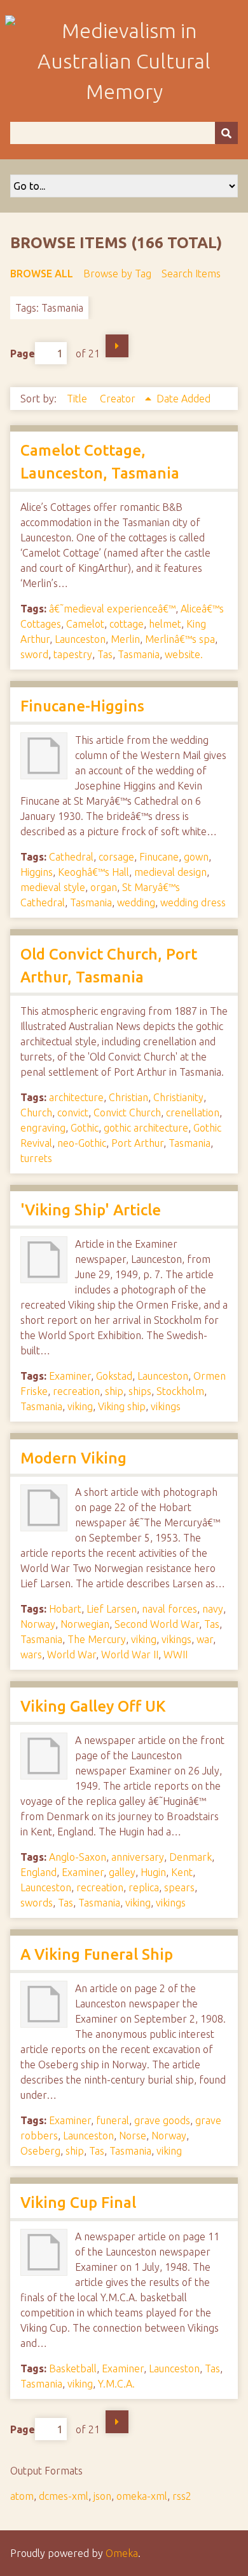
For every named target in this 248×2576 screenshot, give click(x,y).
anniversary (138, 1857)
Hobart (65, 1609)
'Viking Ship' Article (91, 1210)
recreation (76, 1391)
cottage (127, 624)
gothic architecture (146, 1128)
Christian (128, 1097)
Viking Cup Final (78, 2203)
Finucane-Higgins (82, 706)
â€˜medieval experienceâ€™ (112, 609)
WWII (176, 1655)
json (102, 2496)
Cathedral (71, 857)
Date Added (183, 399)
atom (22, 2496)
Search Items (191, 274)
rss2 (182, 2496)
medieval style (53, 887)
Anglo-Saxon (78, 1857)
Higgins (37, 872)
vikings (166, 1406)
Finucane (159, 857)
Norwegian (85, 1624)
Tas (105, 654)
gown (196, 857)
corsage (116, 857)
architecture (76, 1097)
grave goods (162, 2120)
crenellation (193, 1113)
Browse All (42, 274)
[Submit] (226, 133)
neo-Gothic (82, 1143)
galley (122, 1872)
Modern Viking (73, 1458)
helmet (165, 624)
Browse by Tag (117, 274)
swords (37, 1903)
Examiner (70, 1376)
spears (179, 1887)
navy (213, 1609)
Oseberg (40, 2151)
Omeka (122, 2553)
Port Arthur (137, 1143)
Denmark (190, 1857)
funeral (113, 2120)
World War (72, 1655)
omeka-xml (142, 2496)
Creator (119, 399)
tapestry (73, 654)
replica (144, 1887)
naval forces (169, 1609)
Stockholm (180, 1391)
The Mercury (97, 1639)
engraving (43, 1128)
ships (140, 1391)
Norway (38, 1624)
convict (73, 1113)
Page (23, 353)
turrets (36, 1158)
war (205, 1639)
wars (31, 1655)
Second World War (157, 1624)
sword (34, 654)
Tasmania (139, 654)
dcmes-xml (64, 2496)
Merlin (125, 639)
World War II (130, 1655)
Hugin (153, 1872)
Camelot (85, 624)
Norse (133, 2136)
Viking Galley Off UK (93, 1706)
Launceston (80, 639)
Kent (182, 1872)
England (38, 1872)
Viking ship (122, 1406)
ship (114, 1391)
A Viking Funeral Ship (97, 1954)
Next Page (117, 346)
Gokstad (114, 1376)
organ (104, 887)
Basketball (73, 2368)
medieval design (170, 872)
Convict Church (127, 1113)
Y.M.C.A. (116, 2384)
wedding (136, 902)
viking (80, 1406)
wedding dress (193, 902)
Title (78, 399)
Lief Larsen (112, 1609)
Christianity (178, 1097)
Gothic (85, 1128)
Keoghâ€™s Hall (93, 872)
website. (184, 654)
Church (36, 1113)
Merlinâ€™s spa (180, 639)
